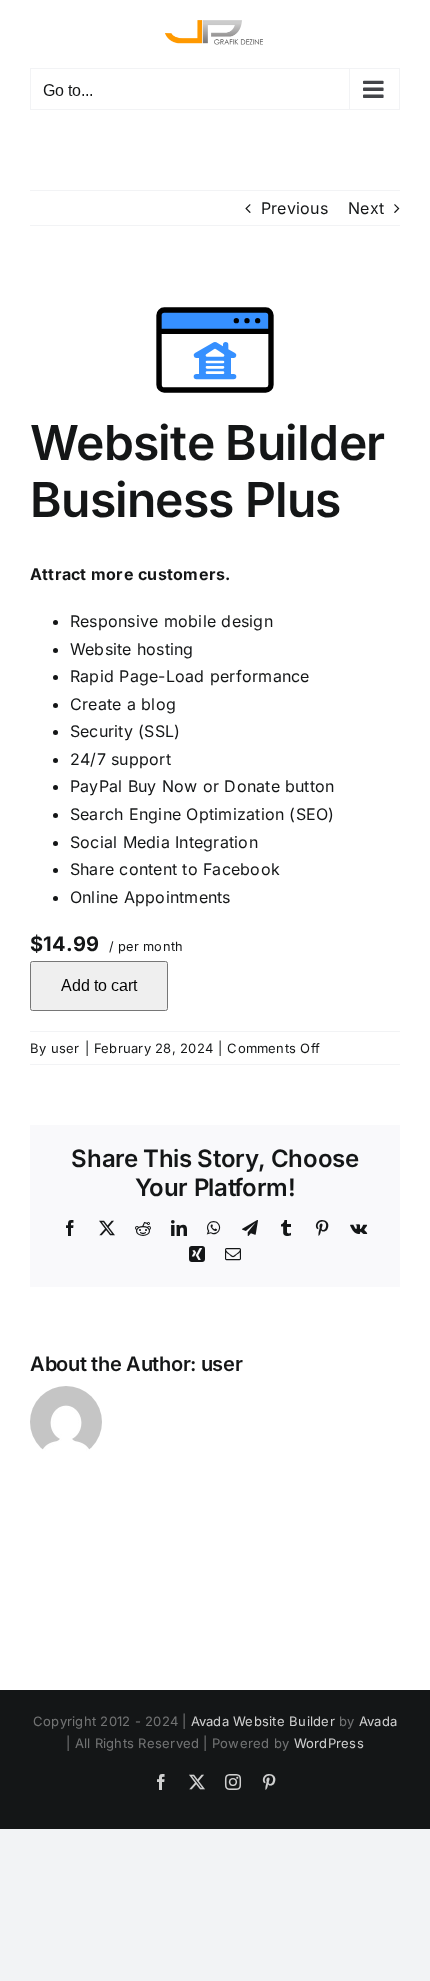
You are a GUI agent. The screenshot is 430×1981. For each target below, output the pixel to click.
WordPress (329, 1743)
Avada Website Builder (263, 1721)
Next (366, 208)
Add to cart (99, 985)
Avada (378, 1721)
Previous (294, 208)
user (65, 1048)
